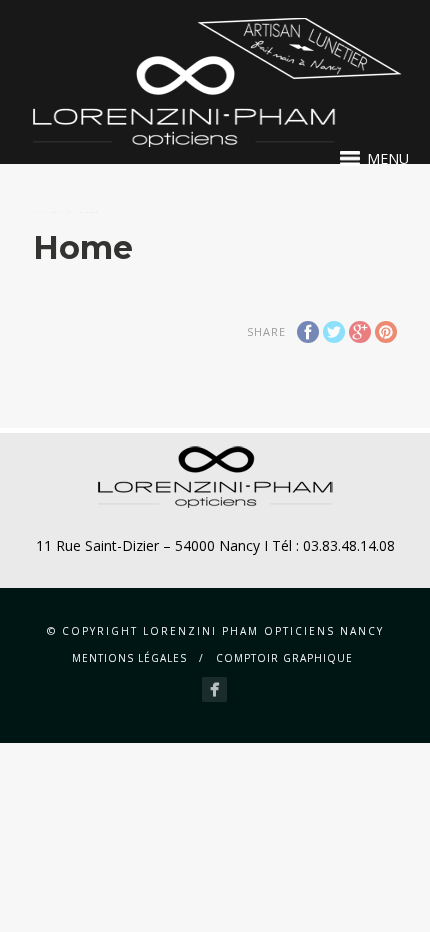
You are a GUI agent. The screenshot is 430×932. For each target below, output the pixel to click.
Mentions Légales (129, 658)
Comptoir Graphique (284, 658)
